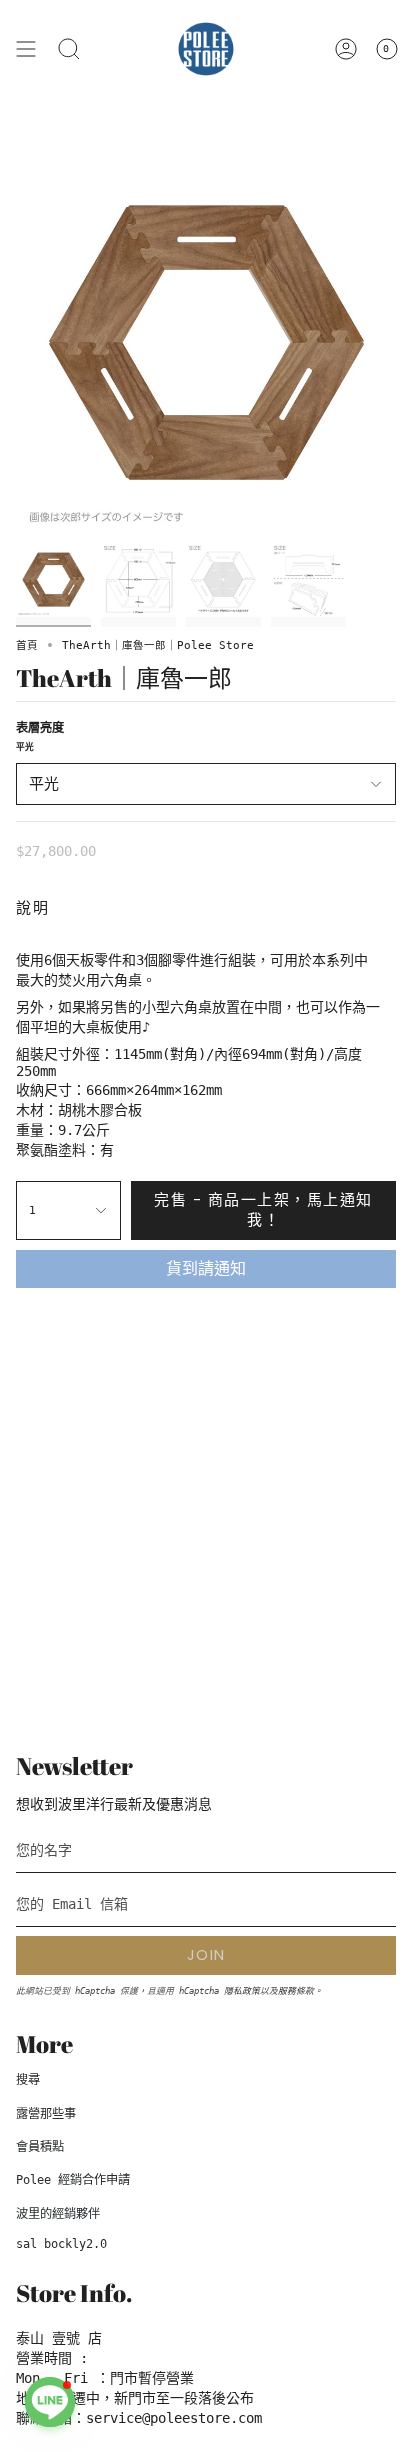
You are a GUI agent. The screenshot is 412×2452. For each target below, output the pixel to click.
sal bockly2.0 (61, 2244)
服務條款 (296, 1991)
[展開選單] (26, 49)
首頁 (27, 645)
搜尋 (28, 2080)
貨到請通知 (206, 1268)
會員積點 (40, 2147)
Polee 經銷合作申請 (73, 2180)
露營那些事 (46, 2114)
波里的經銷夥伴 (58, 2214)
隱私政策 (242, 1991)
